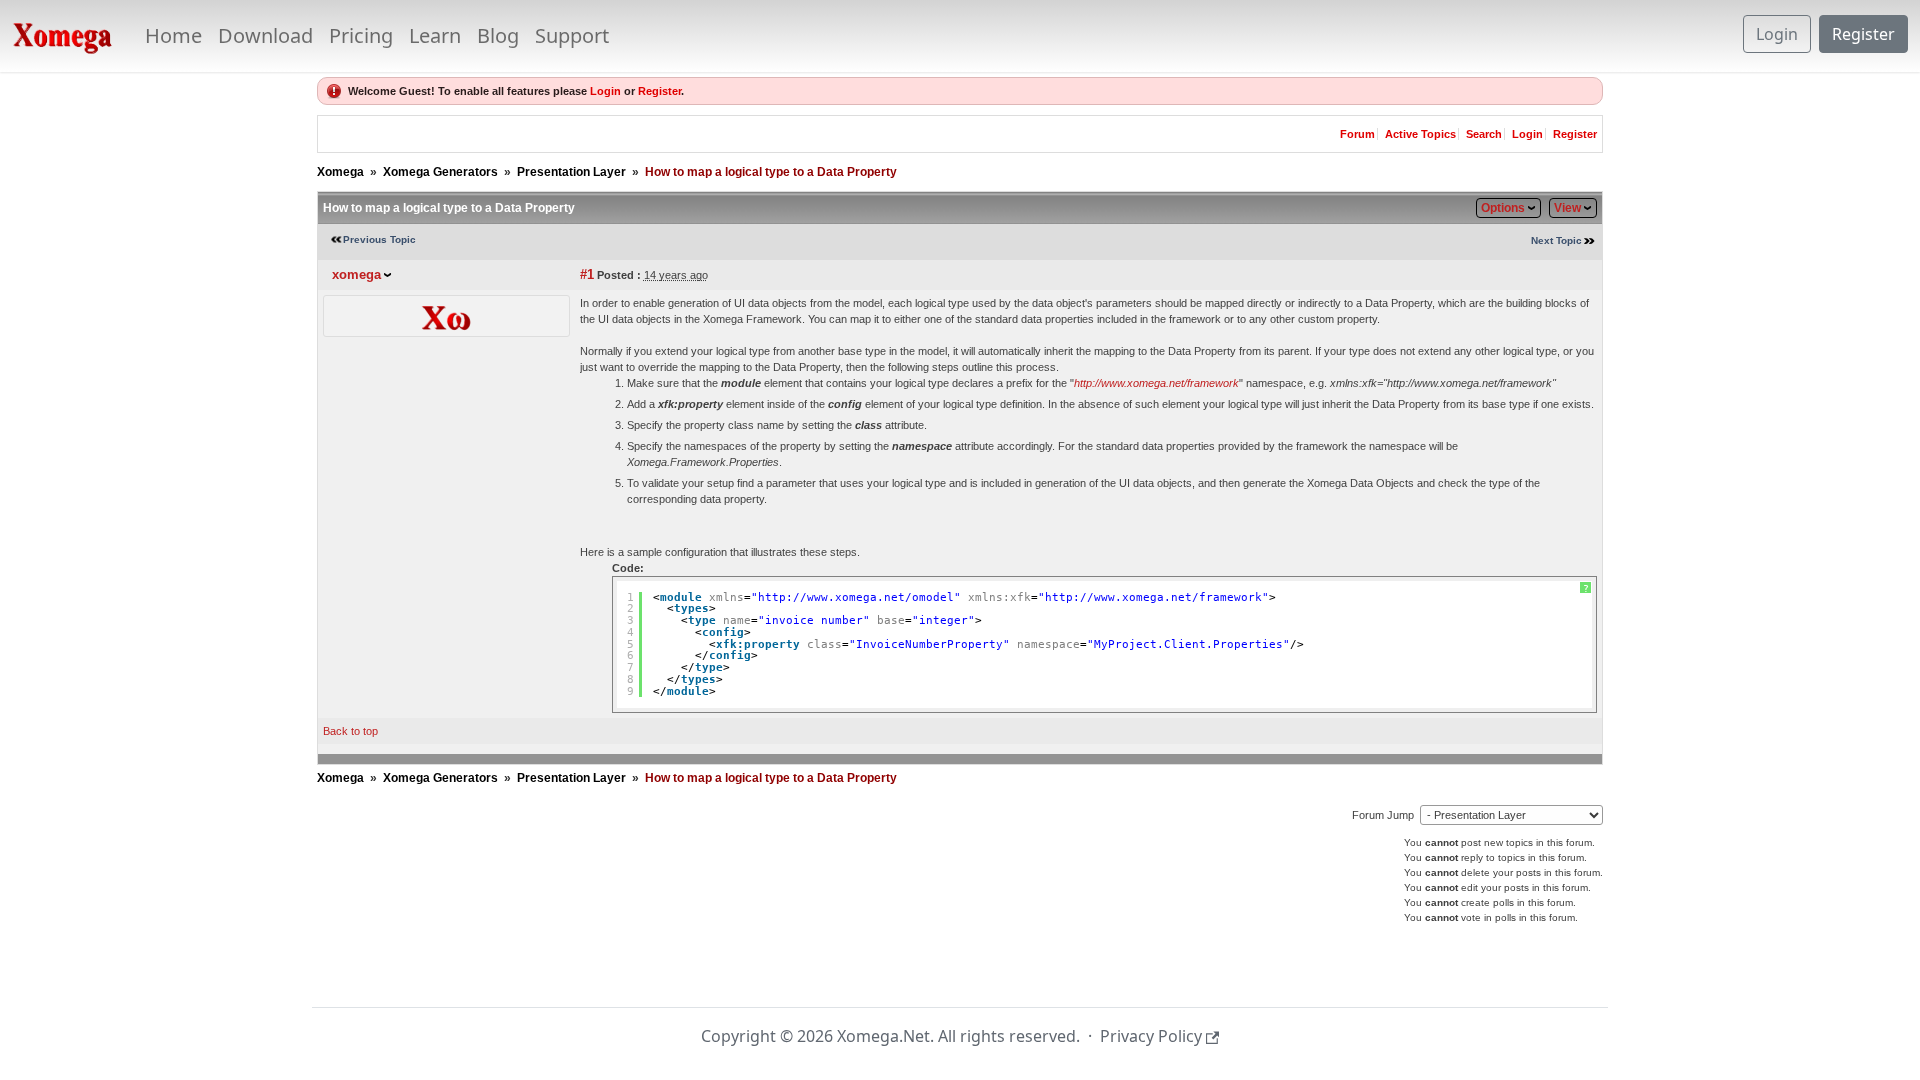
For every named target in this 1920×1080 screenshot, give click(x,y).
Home (173, 35)
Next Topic (1556, 240)
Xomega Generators (440, 172)
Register (1863, 34)
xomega (356, 274)
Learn (435, 35)
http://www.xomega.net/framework (1156, 383)
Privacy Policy (1151, 1036)
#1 (587, 274)
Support (572, 35)
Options (1503, 208)
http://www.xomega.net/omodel (856, 597)
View (1567, 208)
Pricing (361, 35)
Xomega (340, 172)
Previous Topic (379, 239)
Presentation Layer (571, 172)
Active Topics (1420, 134)
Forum (1357, 134)
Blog (498, 35)
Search (1484, 134)
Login (1777, 34)
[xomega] (446, 315)
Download (265, 35)
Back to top (350, 731)
